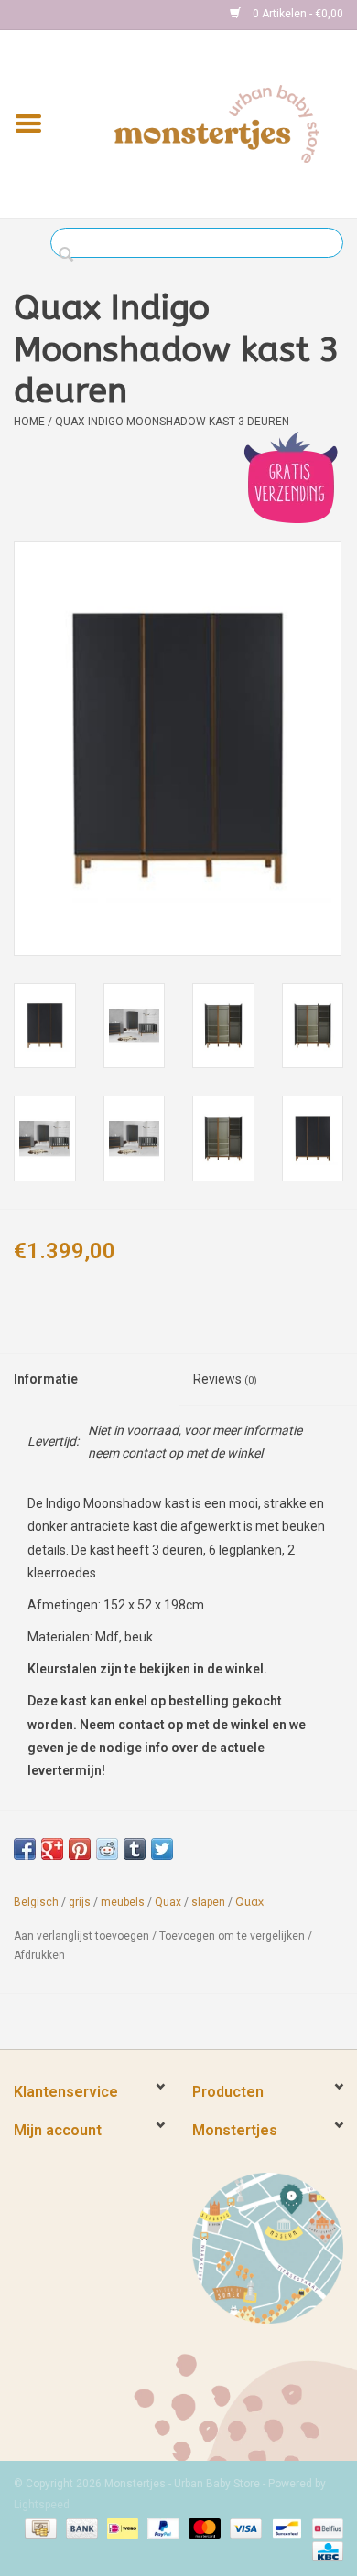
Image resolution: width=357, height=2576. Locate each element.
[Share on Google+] (52, 1849)
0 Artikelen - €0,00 (297, 14)
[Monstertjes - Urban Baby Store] (217, 123)
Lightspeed (42, 2505)
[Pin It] (80, 1849)
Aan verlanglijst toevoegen (81, 1936)
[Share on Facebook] (25, 1849)
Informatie (46, 1379)
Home (29, 422)
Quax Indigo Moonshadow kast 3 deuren (172, 422)
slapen (208, 1902)
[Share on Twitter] (162, 1849)
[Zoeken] (71, 255)
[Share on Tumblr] (135, 1849)
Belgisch (36, 1902)
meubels (123, 1902)
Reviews (225, 1379)
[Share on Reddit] (107, 1849)
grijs (80, 1902)
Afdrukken (39, 1955)
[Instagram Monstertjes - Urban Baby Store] (92, 15)
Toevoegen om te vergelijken (233, 1936)
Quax (168, 1902)
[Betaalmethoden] (38, 2528)
